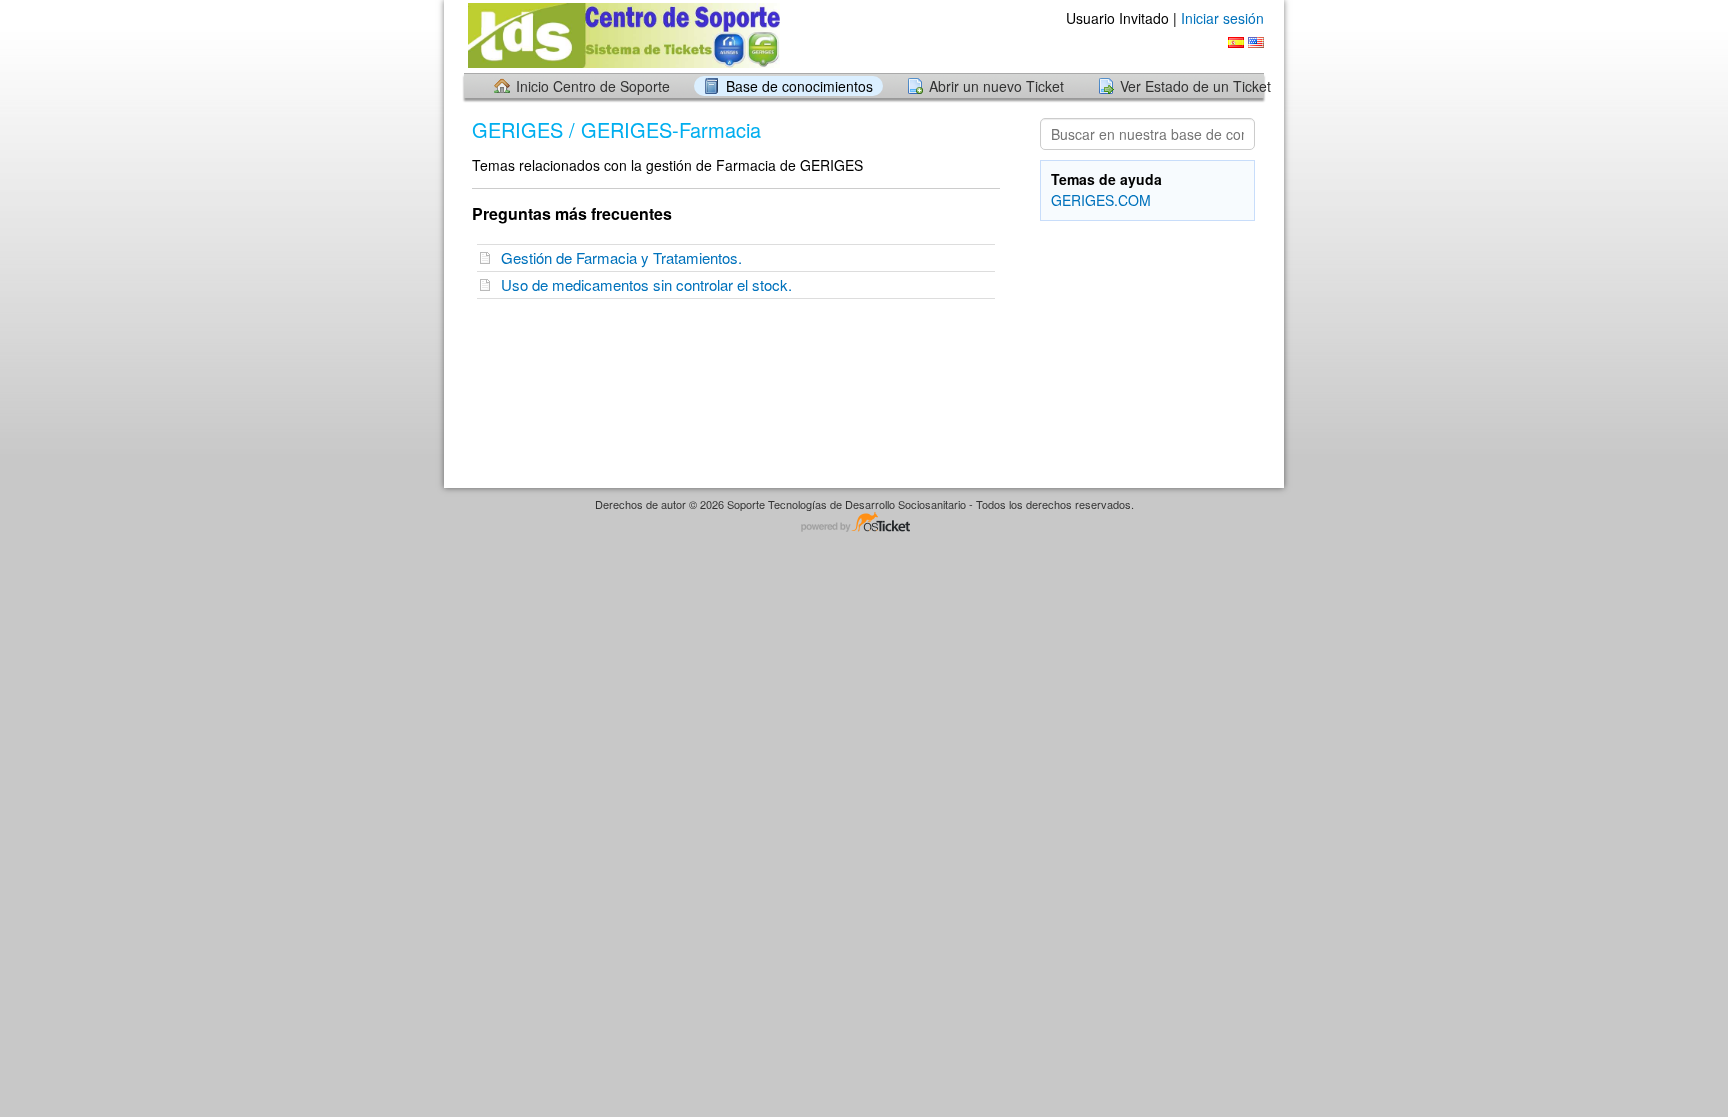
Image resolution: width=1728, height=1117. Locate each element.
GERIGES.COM (1101, 200)
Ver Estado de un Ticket (1195, 86)
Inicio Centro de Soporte (593, 86)
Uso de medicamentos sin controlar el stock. (650, 284)
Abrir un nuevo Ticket (996, 86)
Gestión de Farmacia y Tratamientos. (625, 257)
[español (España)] (1236, 42)
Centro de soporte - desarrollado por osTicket (864, 523)
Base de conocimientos (799, 86)
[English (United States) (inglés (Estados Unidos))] (1256, 42)
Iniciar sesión (1222, 18)
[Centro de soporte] (622, 35)
